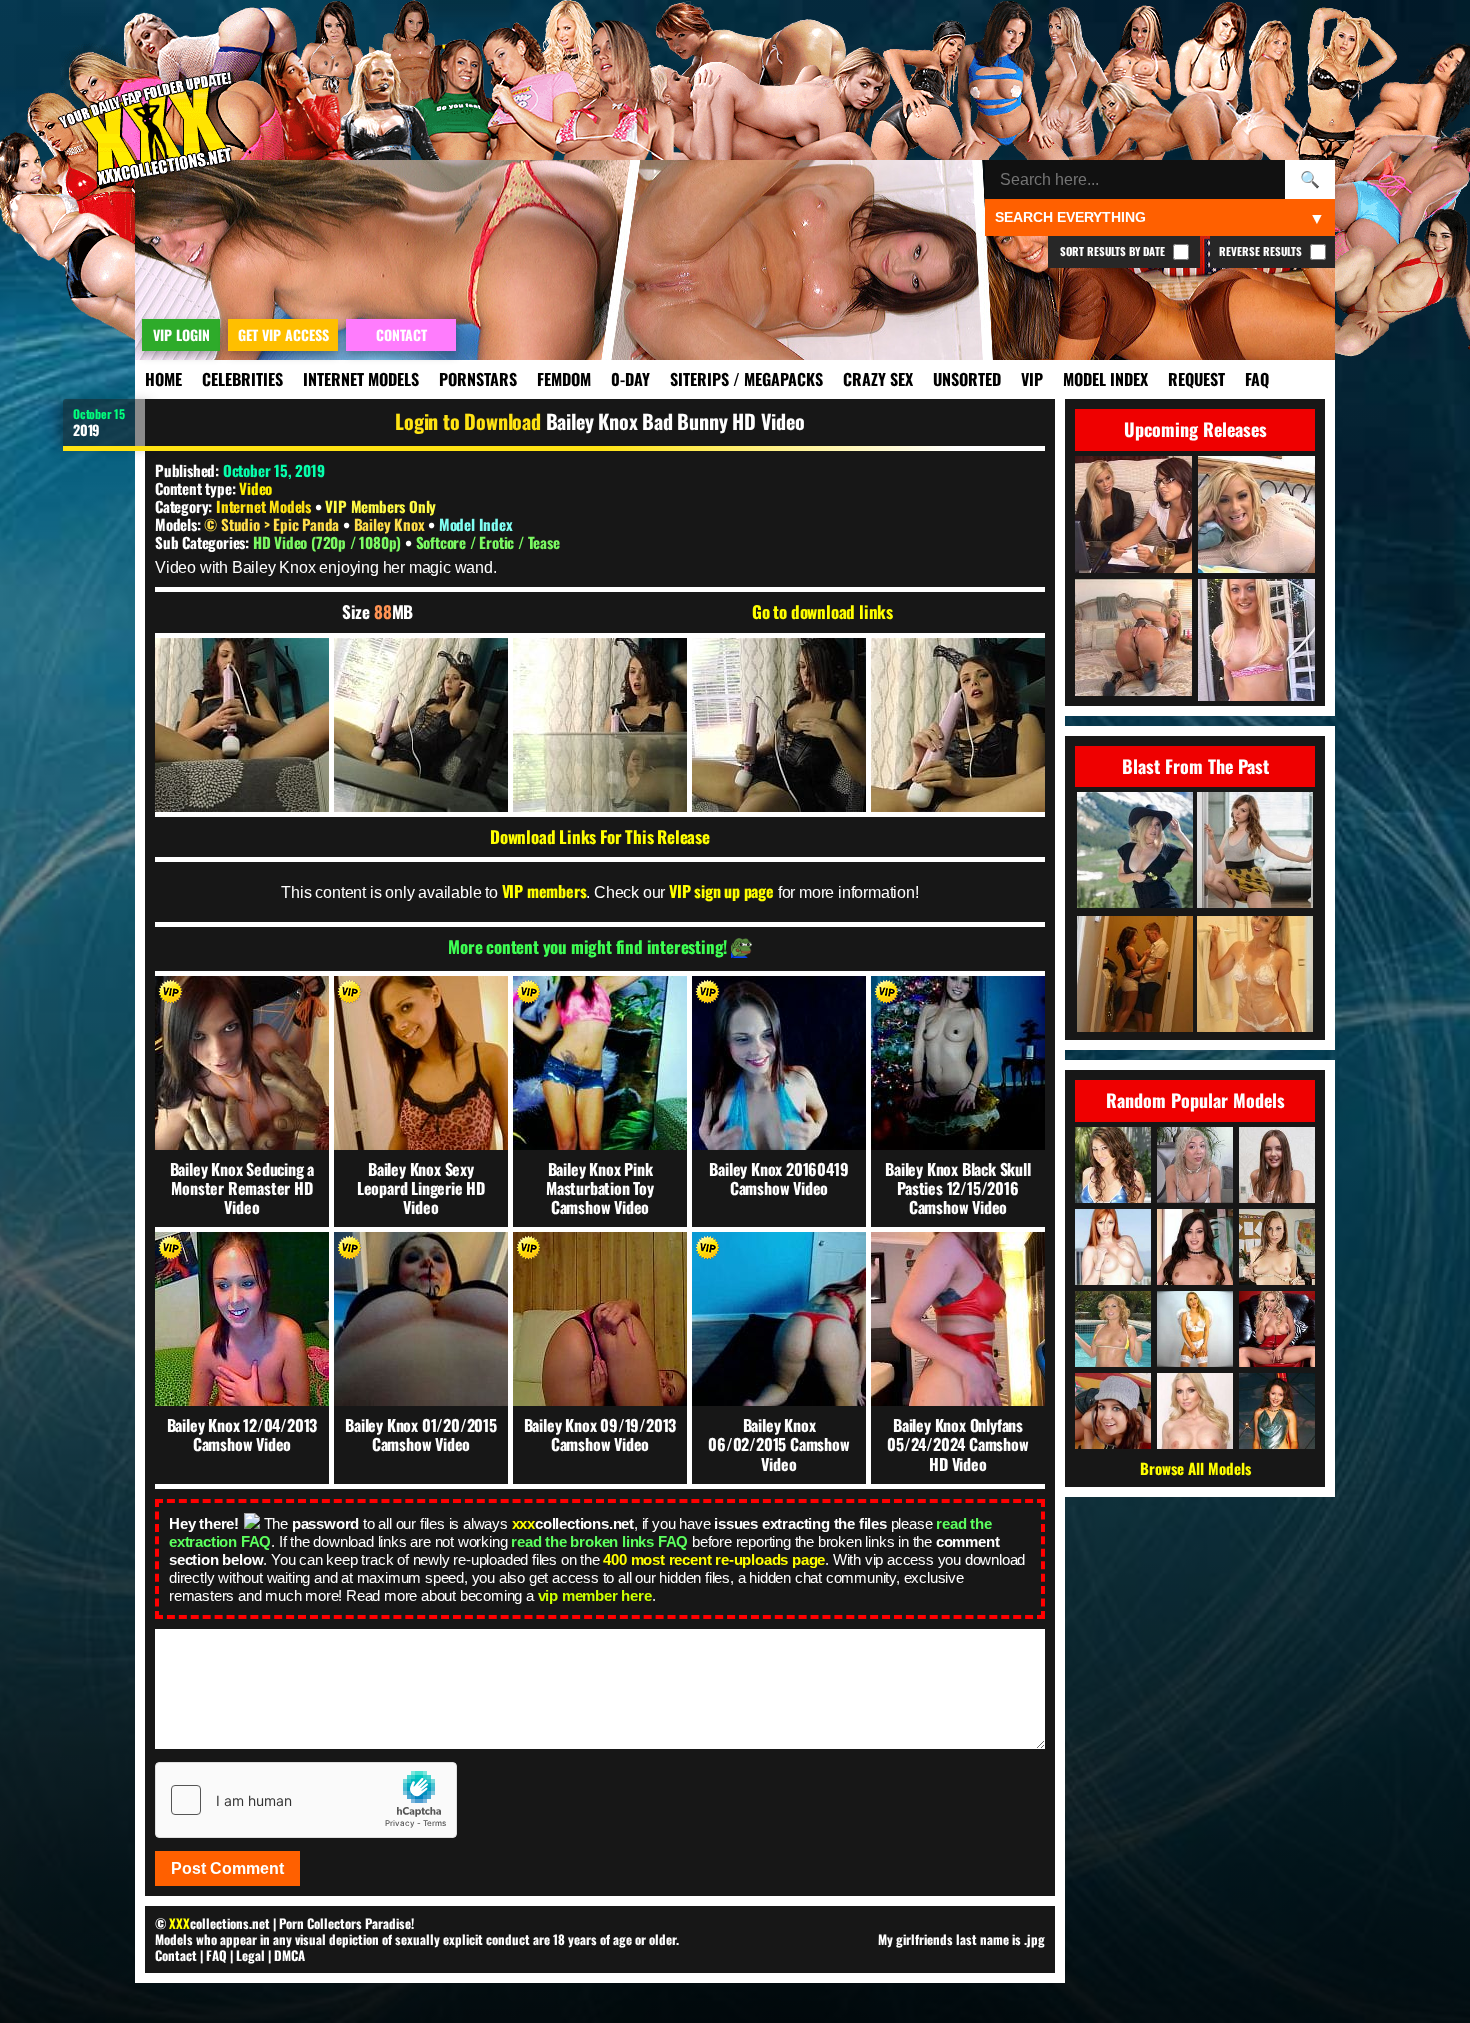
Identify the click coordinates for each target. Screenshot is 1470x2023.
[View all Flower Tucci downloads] (1113, 1329)
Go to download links (822, 612)
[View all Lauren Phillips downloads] (1113, 1247)
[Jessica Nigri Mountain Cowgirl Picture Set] (1135, 851)
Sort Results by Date (1114, 251)
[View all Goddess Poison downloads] (1195, 1329)
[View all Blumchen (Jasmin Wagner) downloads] (1277, 1411)
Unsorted (967, 379)
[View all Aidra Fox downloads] (1277, 1247)
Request (1196, 379)
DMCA (289, 1955)
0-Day (630, 379)
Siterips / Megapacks (746, 379)
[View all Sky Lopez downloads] (1277, 1329)
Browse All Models (1195, 1468)
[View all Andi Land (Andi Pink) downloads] (1113, 1411)
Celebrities (242, 379)
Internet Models (361, 379)
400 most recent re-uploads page (714, 1559)
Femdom (564, 379)
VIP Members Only (380, 506)
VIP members (544, 891)
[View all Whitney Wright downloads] (1195, 1247)
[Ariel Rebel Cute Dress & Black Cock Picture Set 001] (1255, 851)
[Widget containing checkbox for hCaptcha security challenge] (306, 1800)
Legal (250, 1955)
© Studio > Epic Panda (273, 524)
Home (163, 379)
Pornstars (478, 379)
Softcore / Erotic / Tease (488, 542)
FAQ (1257, 379)
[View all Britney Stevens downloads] (1113, 1165)
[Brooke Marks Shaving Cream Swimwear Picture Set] (1255, 975)
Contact (176, 1955)
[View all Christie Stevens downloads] (1195, 1411)
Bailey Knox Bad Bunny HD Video (675, 421)
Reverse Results (1262, 251)
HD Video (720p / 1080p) (329, 542)
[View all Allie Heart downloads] (1195, 1165)
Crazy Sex (878, 379)
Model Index (1105, 379)
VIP (1032, 379)
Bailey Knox (391, 524)
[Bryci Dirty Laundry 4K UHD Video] (1135, 975)
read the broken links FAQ (599, 1541)
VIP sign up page (721, 891)
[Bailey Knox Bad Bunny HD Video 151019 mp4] (242, 725)
